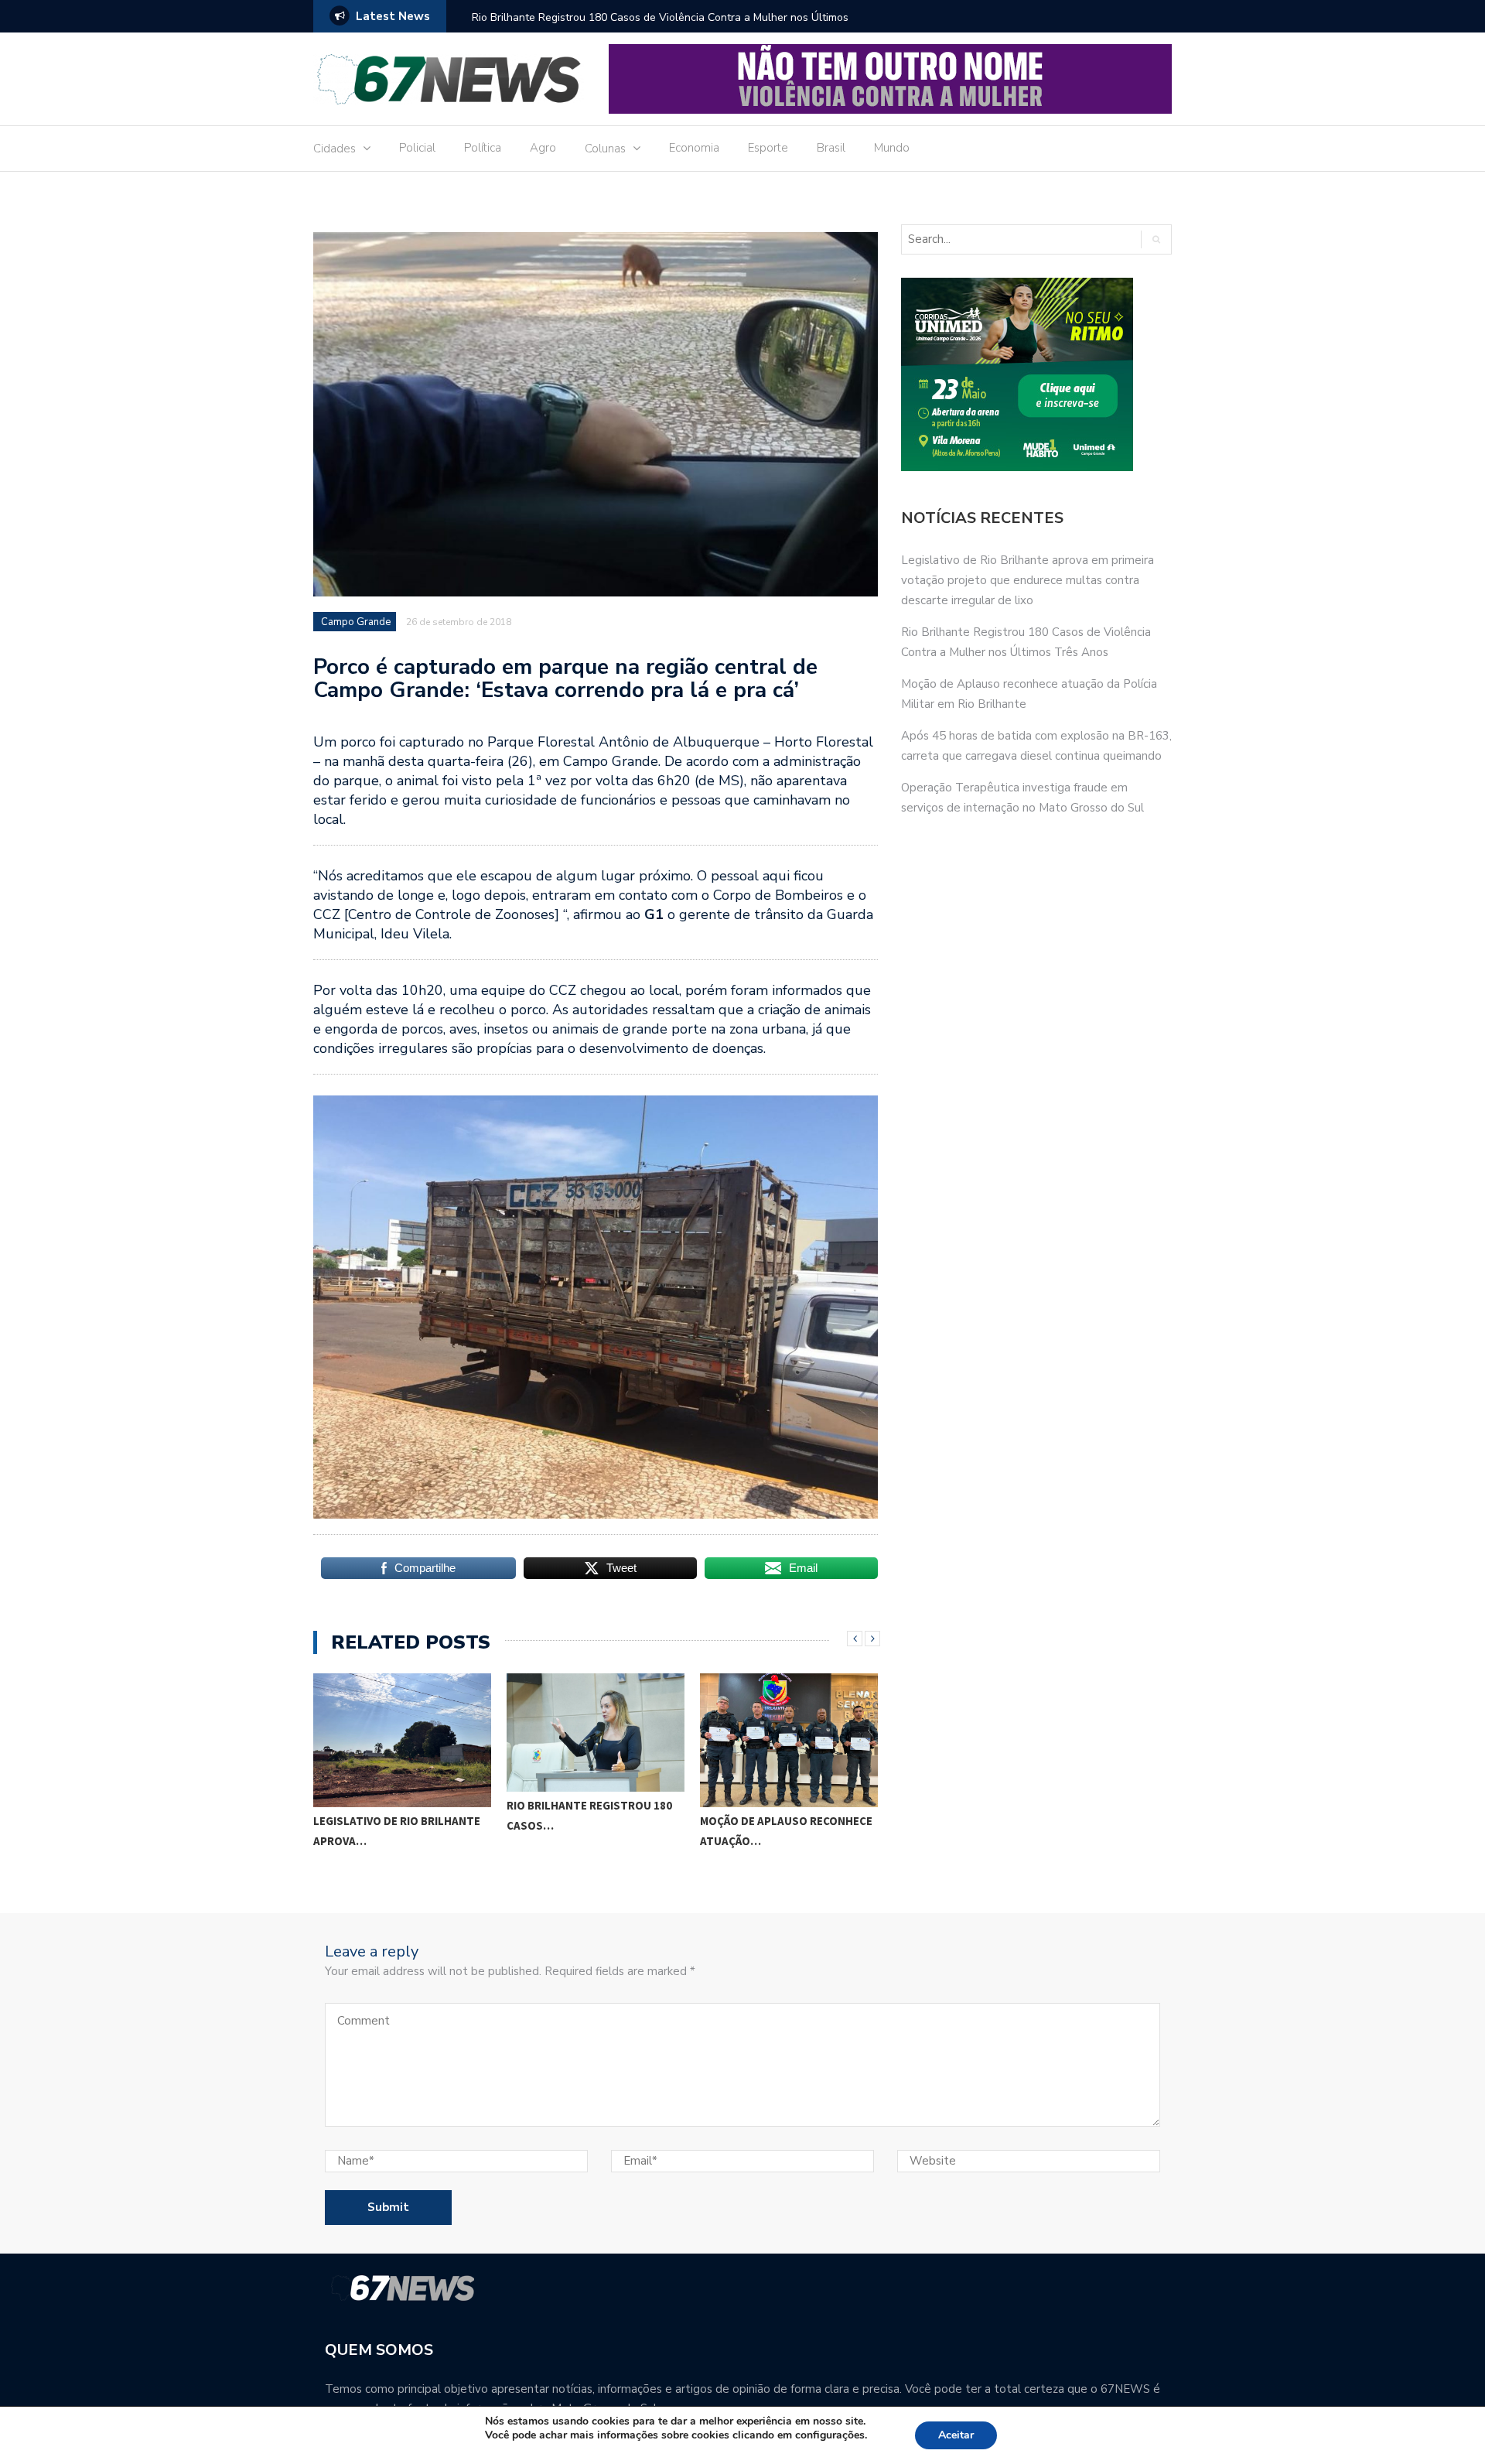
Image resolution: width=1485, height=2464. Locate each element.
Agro (543, 148)
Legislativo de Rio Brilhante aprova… (397, 1831)
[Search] (1156, 239)
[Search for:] (1014, 239)
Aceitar (956, 2435)
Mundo (892, 148)
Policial (417, 148)
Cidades (335, 149)
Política (483, 148)
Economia (694, 148)
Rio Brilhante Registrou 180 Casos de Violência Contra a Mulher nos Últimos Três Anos (660, 27)
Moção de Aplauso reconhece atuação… (786, 1831)
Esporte (768, 148)
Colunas (605, 149)
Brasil (831, 148)
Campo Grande (356, 622)
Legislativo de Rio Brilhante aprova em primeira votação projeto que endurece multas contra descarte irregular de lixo (1028, 580)
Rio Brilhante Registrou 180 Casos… (589, 1815)
